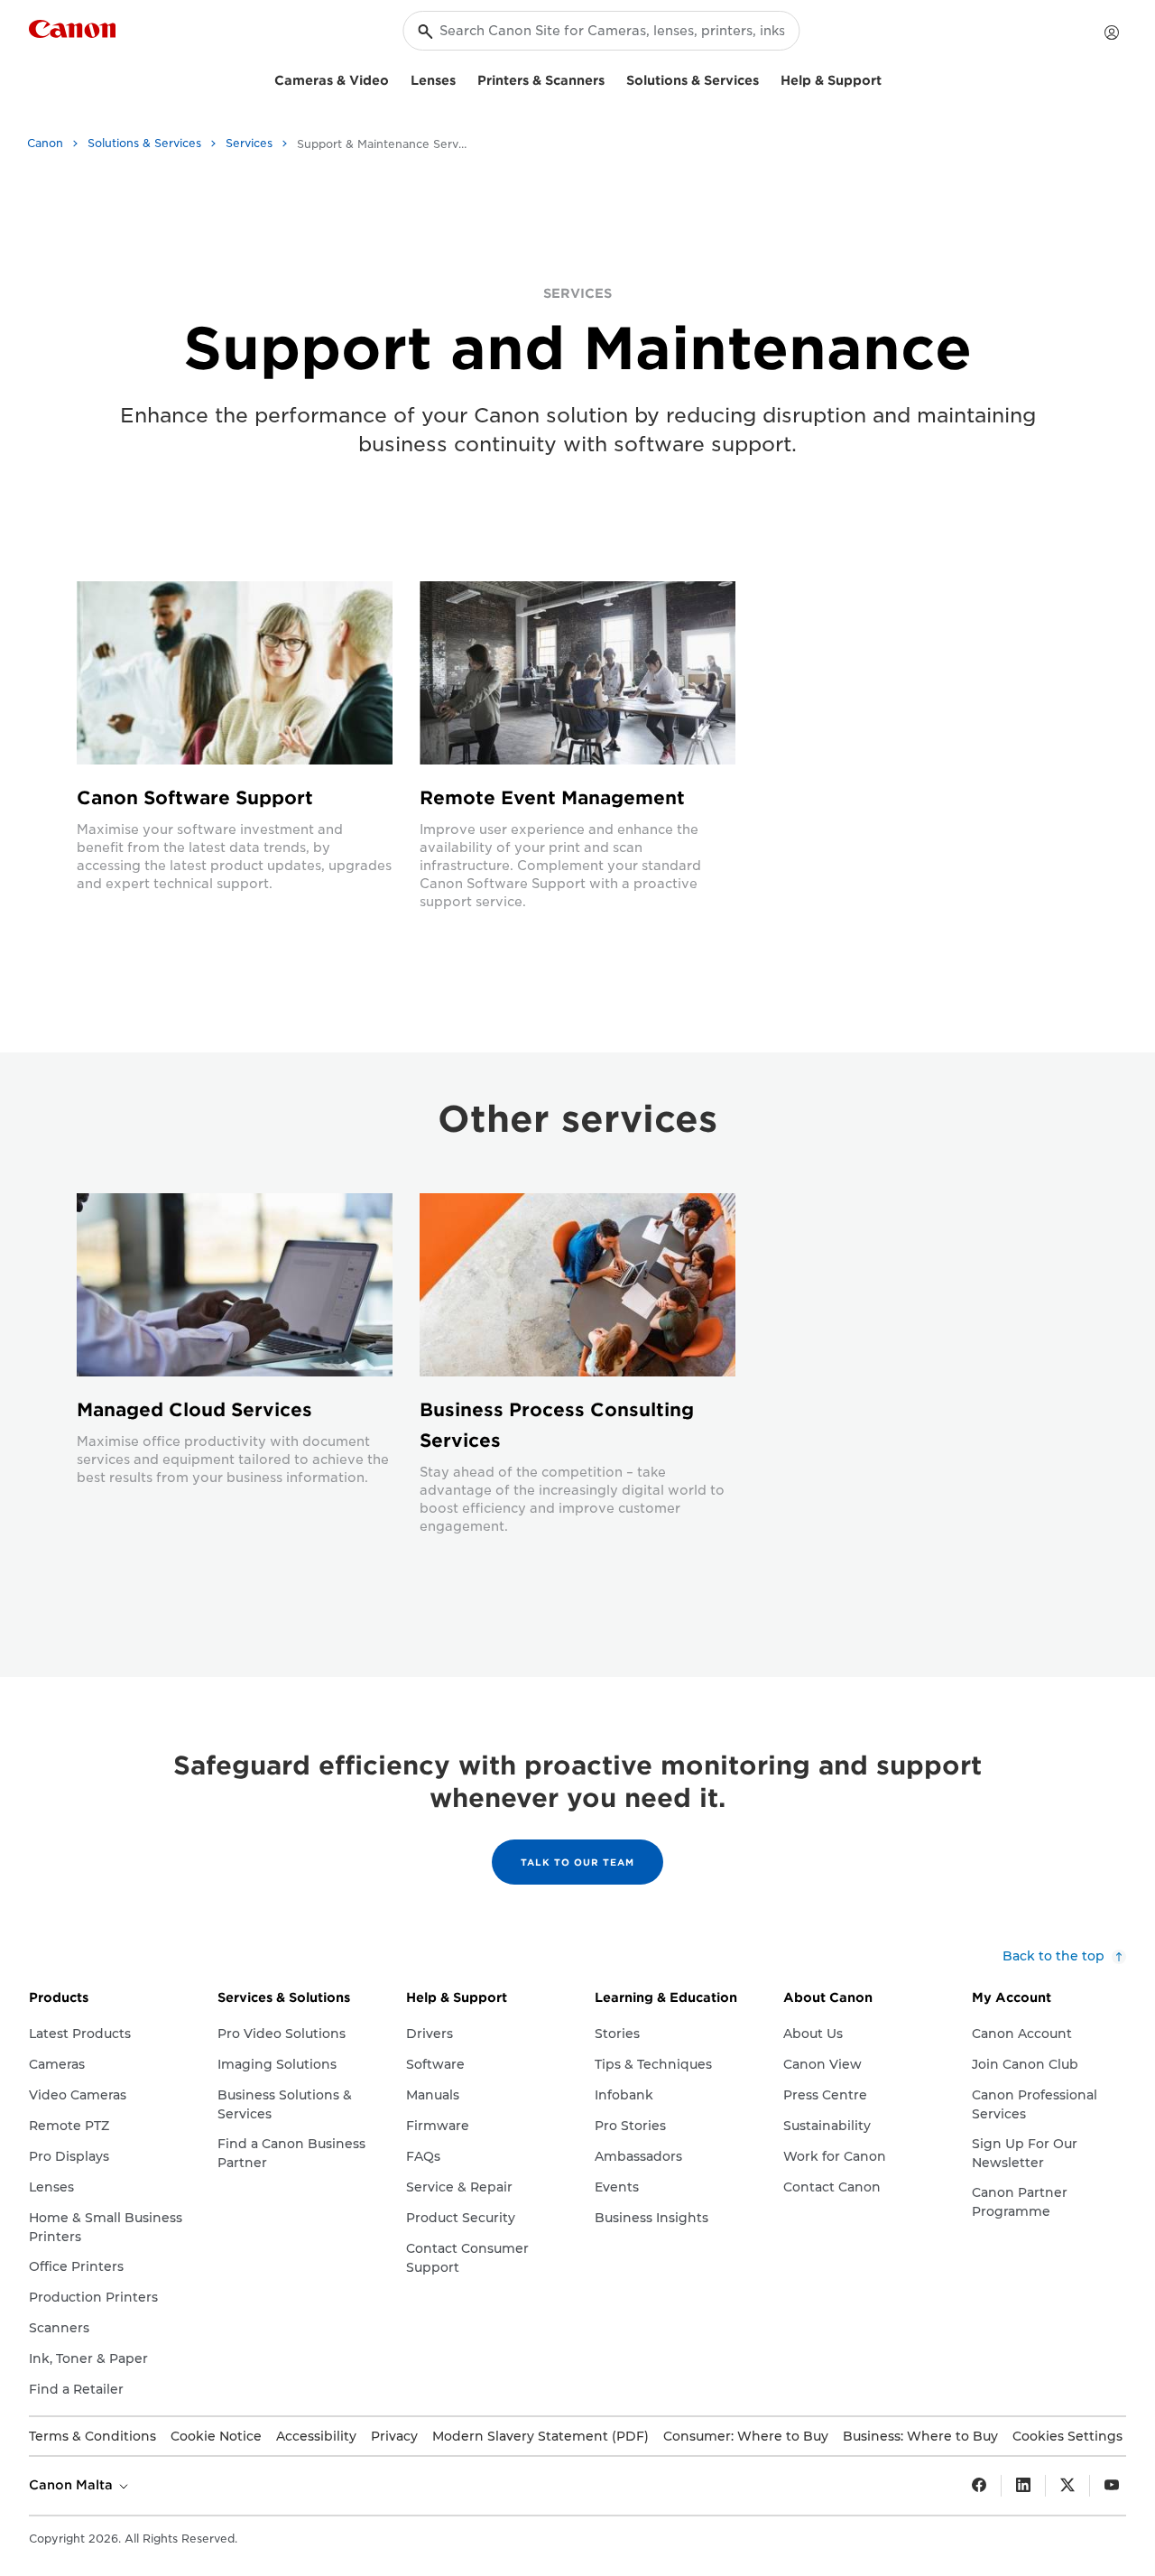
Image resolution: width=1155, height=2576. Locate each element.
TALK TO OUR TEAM (577, 1862)
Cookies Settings (1067, 2436)
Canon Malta (73, 2485)
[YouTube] (1112, 2486)
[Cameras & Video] (396, 78)
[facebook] (979, 2486)
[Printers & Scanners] (612, 78)
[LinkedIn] (1023, 2486)
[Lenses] (463, 78)
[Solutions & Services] (766, 78)
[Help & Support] (889, 78)
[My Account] (1112, 32)
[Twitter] (1067, 2486)
